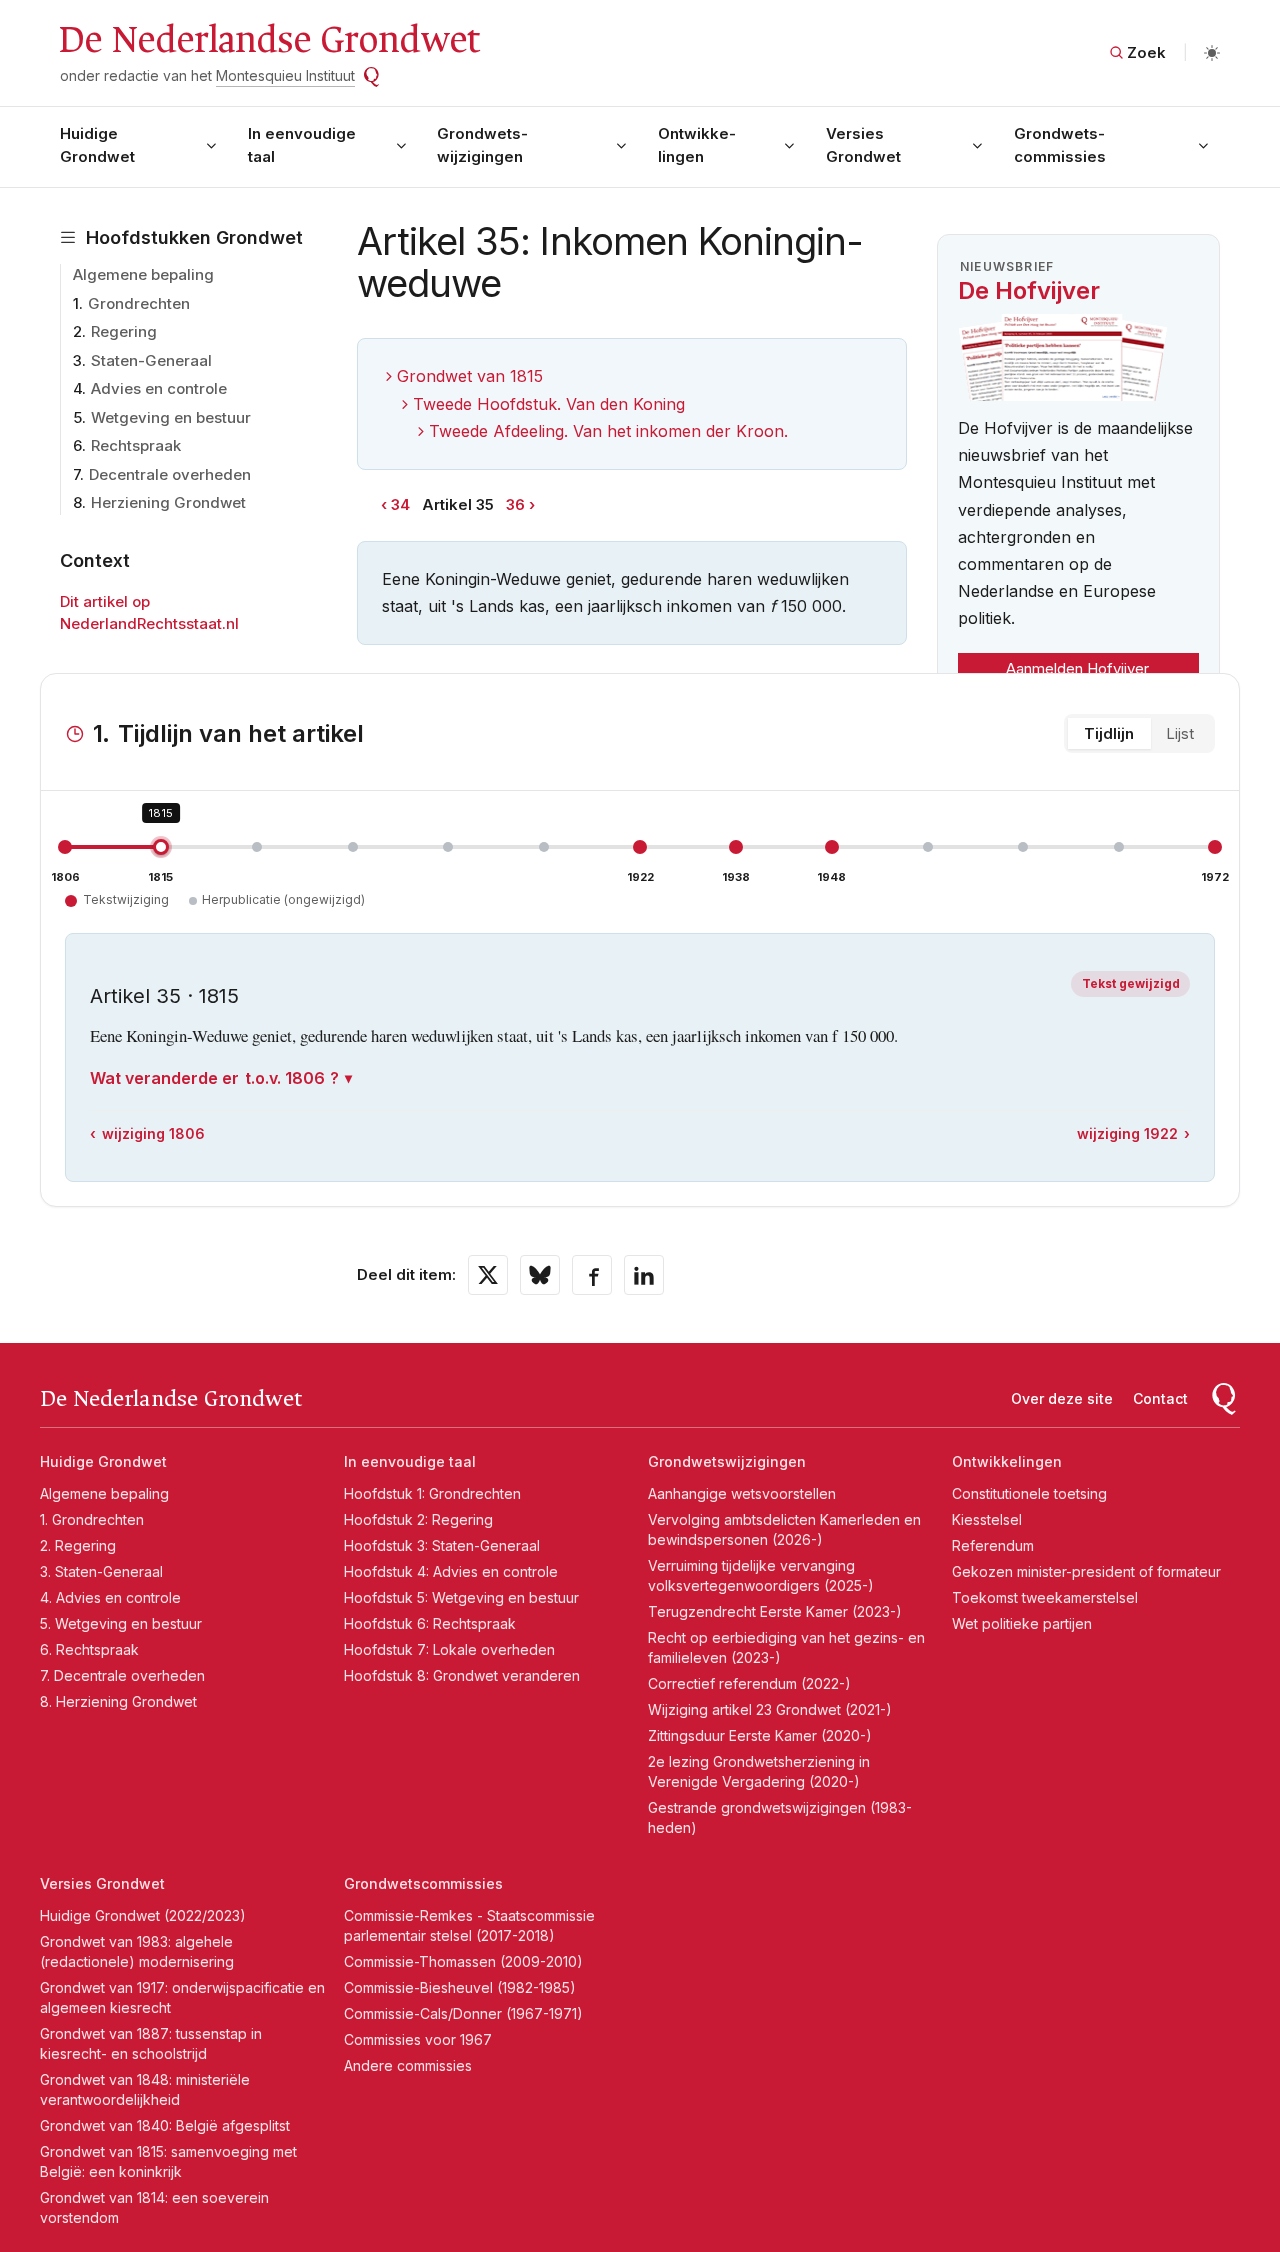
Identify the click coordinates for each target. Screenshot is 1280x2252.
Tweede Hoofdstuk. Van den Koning (549, 404)
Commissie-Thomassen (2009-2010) (463, 1961)
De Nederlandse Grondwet (268, 40)
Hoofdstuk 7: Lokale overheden (449, 1649)
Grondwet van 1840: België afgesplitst (165, 2125)
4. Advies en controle (110, 1597)
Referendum (993, 1545)
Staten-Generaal (151, 360)
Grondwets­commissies (1060, 145)
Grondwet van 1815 (470, 376)
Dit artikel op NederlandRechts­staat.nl (149, 613)
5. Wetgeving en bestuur (121, 1623)
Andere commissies (408, 2065)
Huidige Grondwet (97, 145)
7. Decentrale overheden (122, 1675)
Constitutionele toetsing (1029, 1493)
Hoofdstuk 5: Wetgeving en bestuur (461, 1597)
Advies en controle (159, 388)
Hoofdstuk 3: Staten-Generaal (442, 1545)
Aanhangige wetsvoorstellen (742, 1493)
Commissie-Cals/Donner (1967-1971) (463, 2013)
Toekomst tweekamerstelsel (1045, 1597)
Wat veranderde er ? (214, 1078)
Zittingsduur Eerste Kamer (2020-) (760, 1735)
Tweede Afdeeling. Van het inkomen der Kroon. (608, 431)
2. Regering (78, 1545)
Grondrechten (139, 303)
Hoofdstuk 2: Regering (418, 1519)
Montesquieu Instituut (285, 75)
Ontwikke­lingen (697, 145)
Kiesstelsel (987, 1519)
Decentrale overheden (170, 474)
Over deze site (1062, 1398)
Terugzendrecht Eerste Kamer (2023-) (775, 1611)
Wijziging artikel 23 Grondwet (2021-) (770, 1709)
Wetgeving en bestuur (171, 417)
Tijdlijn (1109, 733)
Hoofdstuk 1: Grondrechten (432, 1493)
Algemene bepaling (143, 274)
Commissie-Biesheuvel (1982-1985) (460, 1987)
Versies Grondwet (863, 145)
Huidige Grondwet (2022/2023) (143, 1915)
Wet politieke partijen (1022, 1623)
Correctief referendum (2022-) (749, 1683)
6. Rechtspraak (89, 1649)
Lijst (1180, 733)
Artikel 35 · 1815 (164, 996)
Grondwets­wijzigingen (482, 145)
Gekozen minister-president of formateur (1086, 1571)
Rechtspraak (136, 445)
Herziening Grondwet (168, 502)
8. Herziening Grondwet (118, 1701)
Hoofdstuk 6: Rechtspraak (430, 1623)
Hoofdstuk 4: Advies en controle (451, 1571)
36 (515, 504)
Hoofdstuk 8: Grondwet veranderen (462, 1675)
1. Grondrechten (92, 1519)
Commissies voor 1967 (418, 2039)
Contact (1160, 1398)
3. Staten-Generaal (101, 1571)
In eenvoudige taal (302, 145)
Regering (124, 331)
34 (400, 504)
